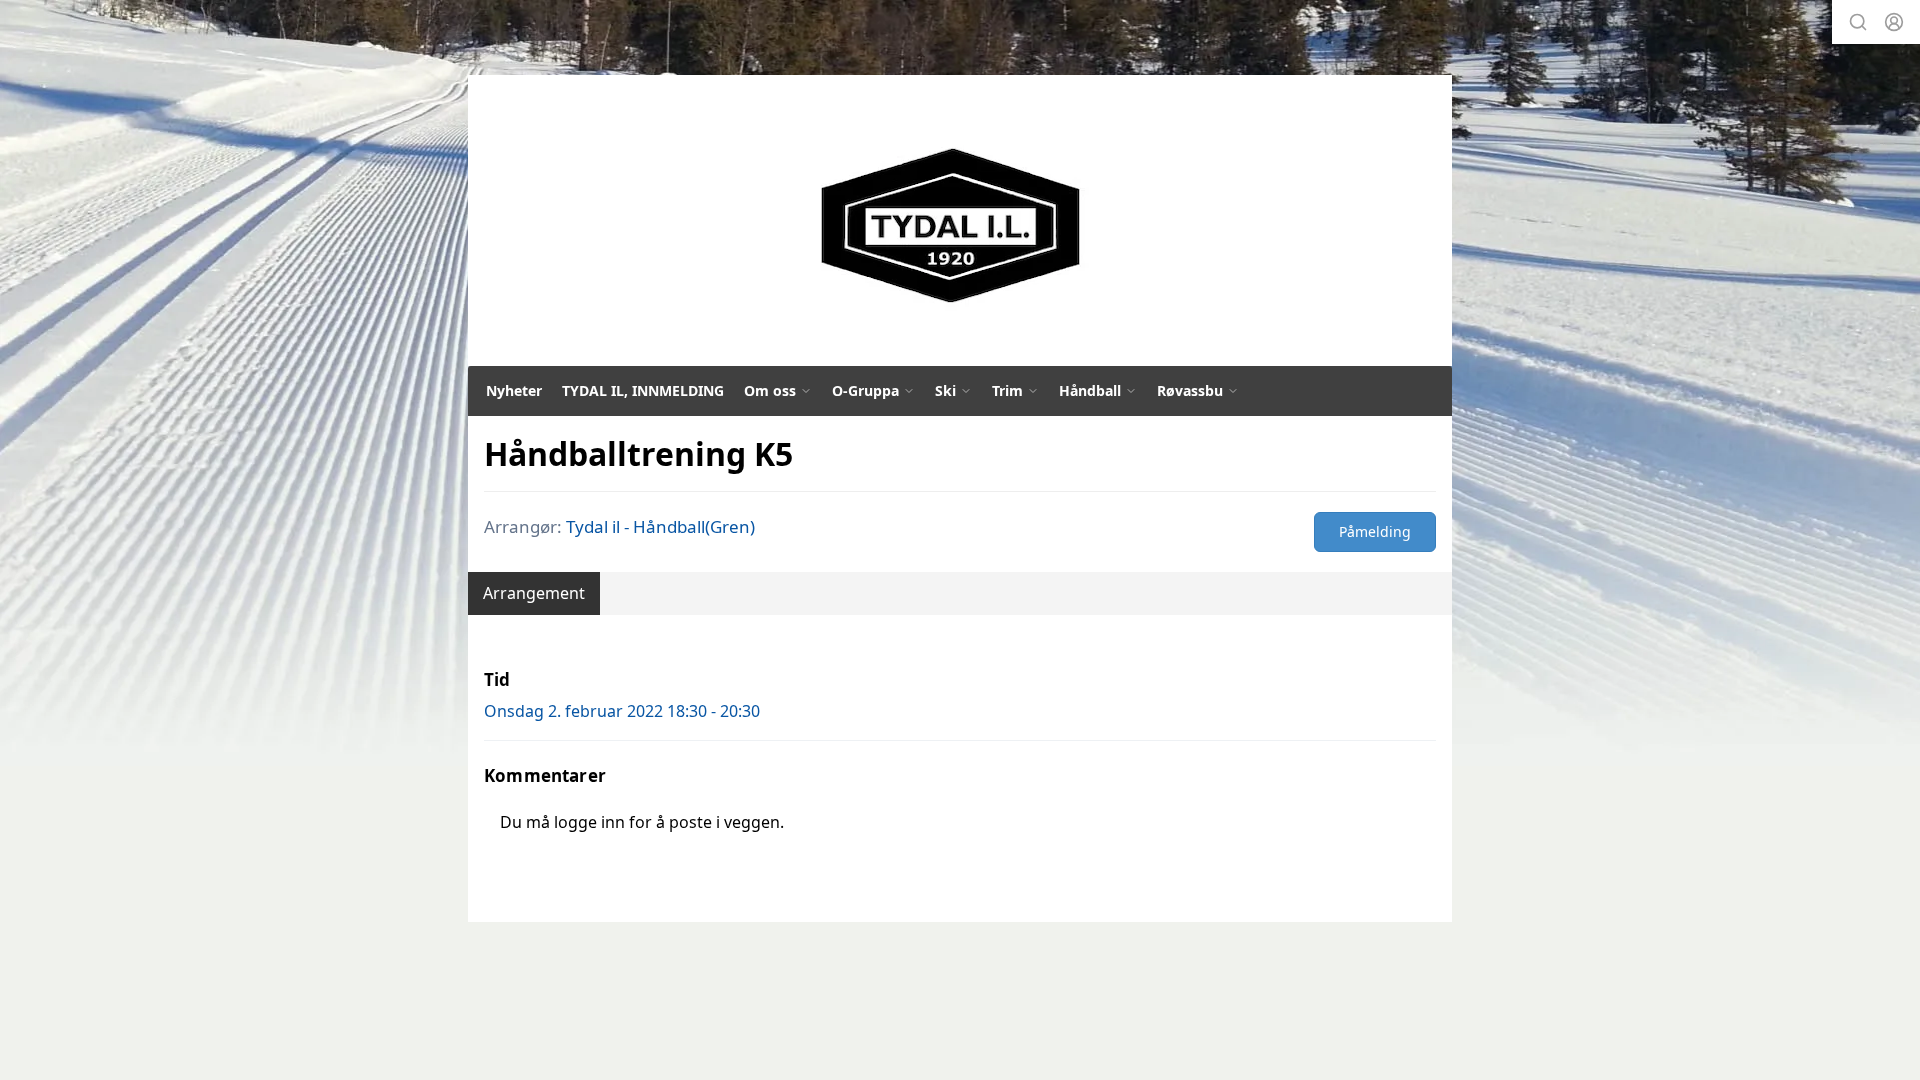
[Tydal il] (951, 226)
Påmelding (1375, 531)
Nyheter (514, 390)
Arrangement (534, 593)
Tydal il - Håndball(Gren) (660, 526)
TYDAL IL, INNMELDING (643, 390)
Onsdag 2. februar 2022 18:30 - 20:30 (622, 711)
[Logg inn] (1894, 22)
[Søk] (1858, 22)
